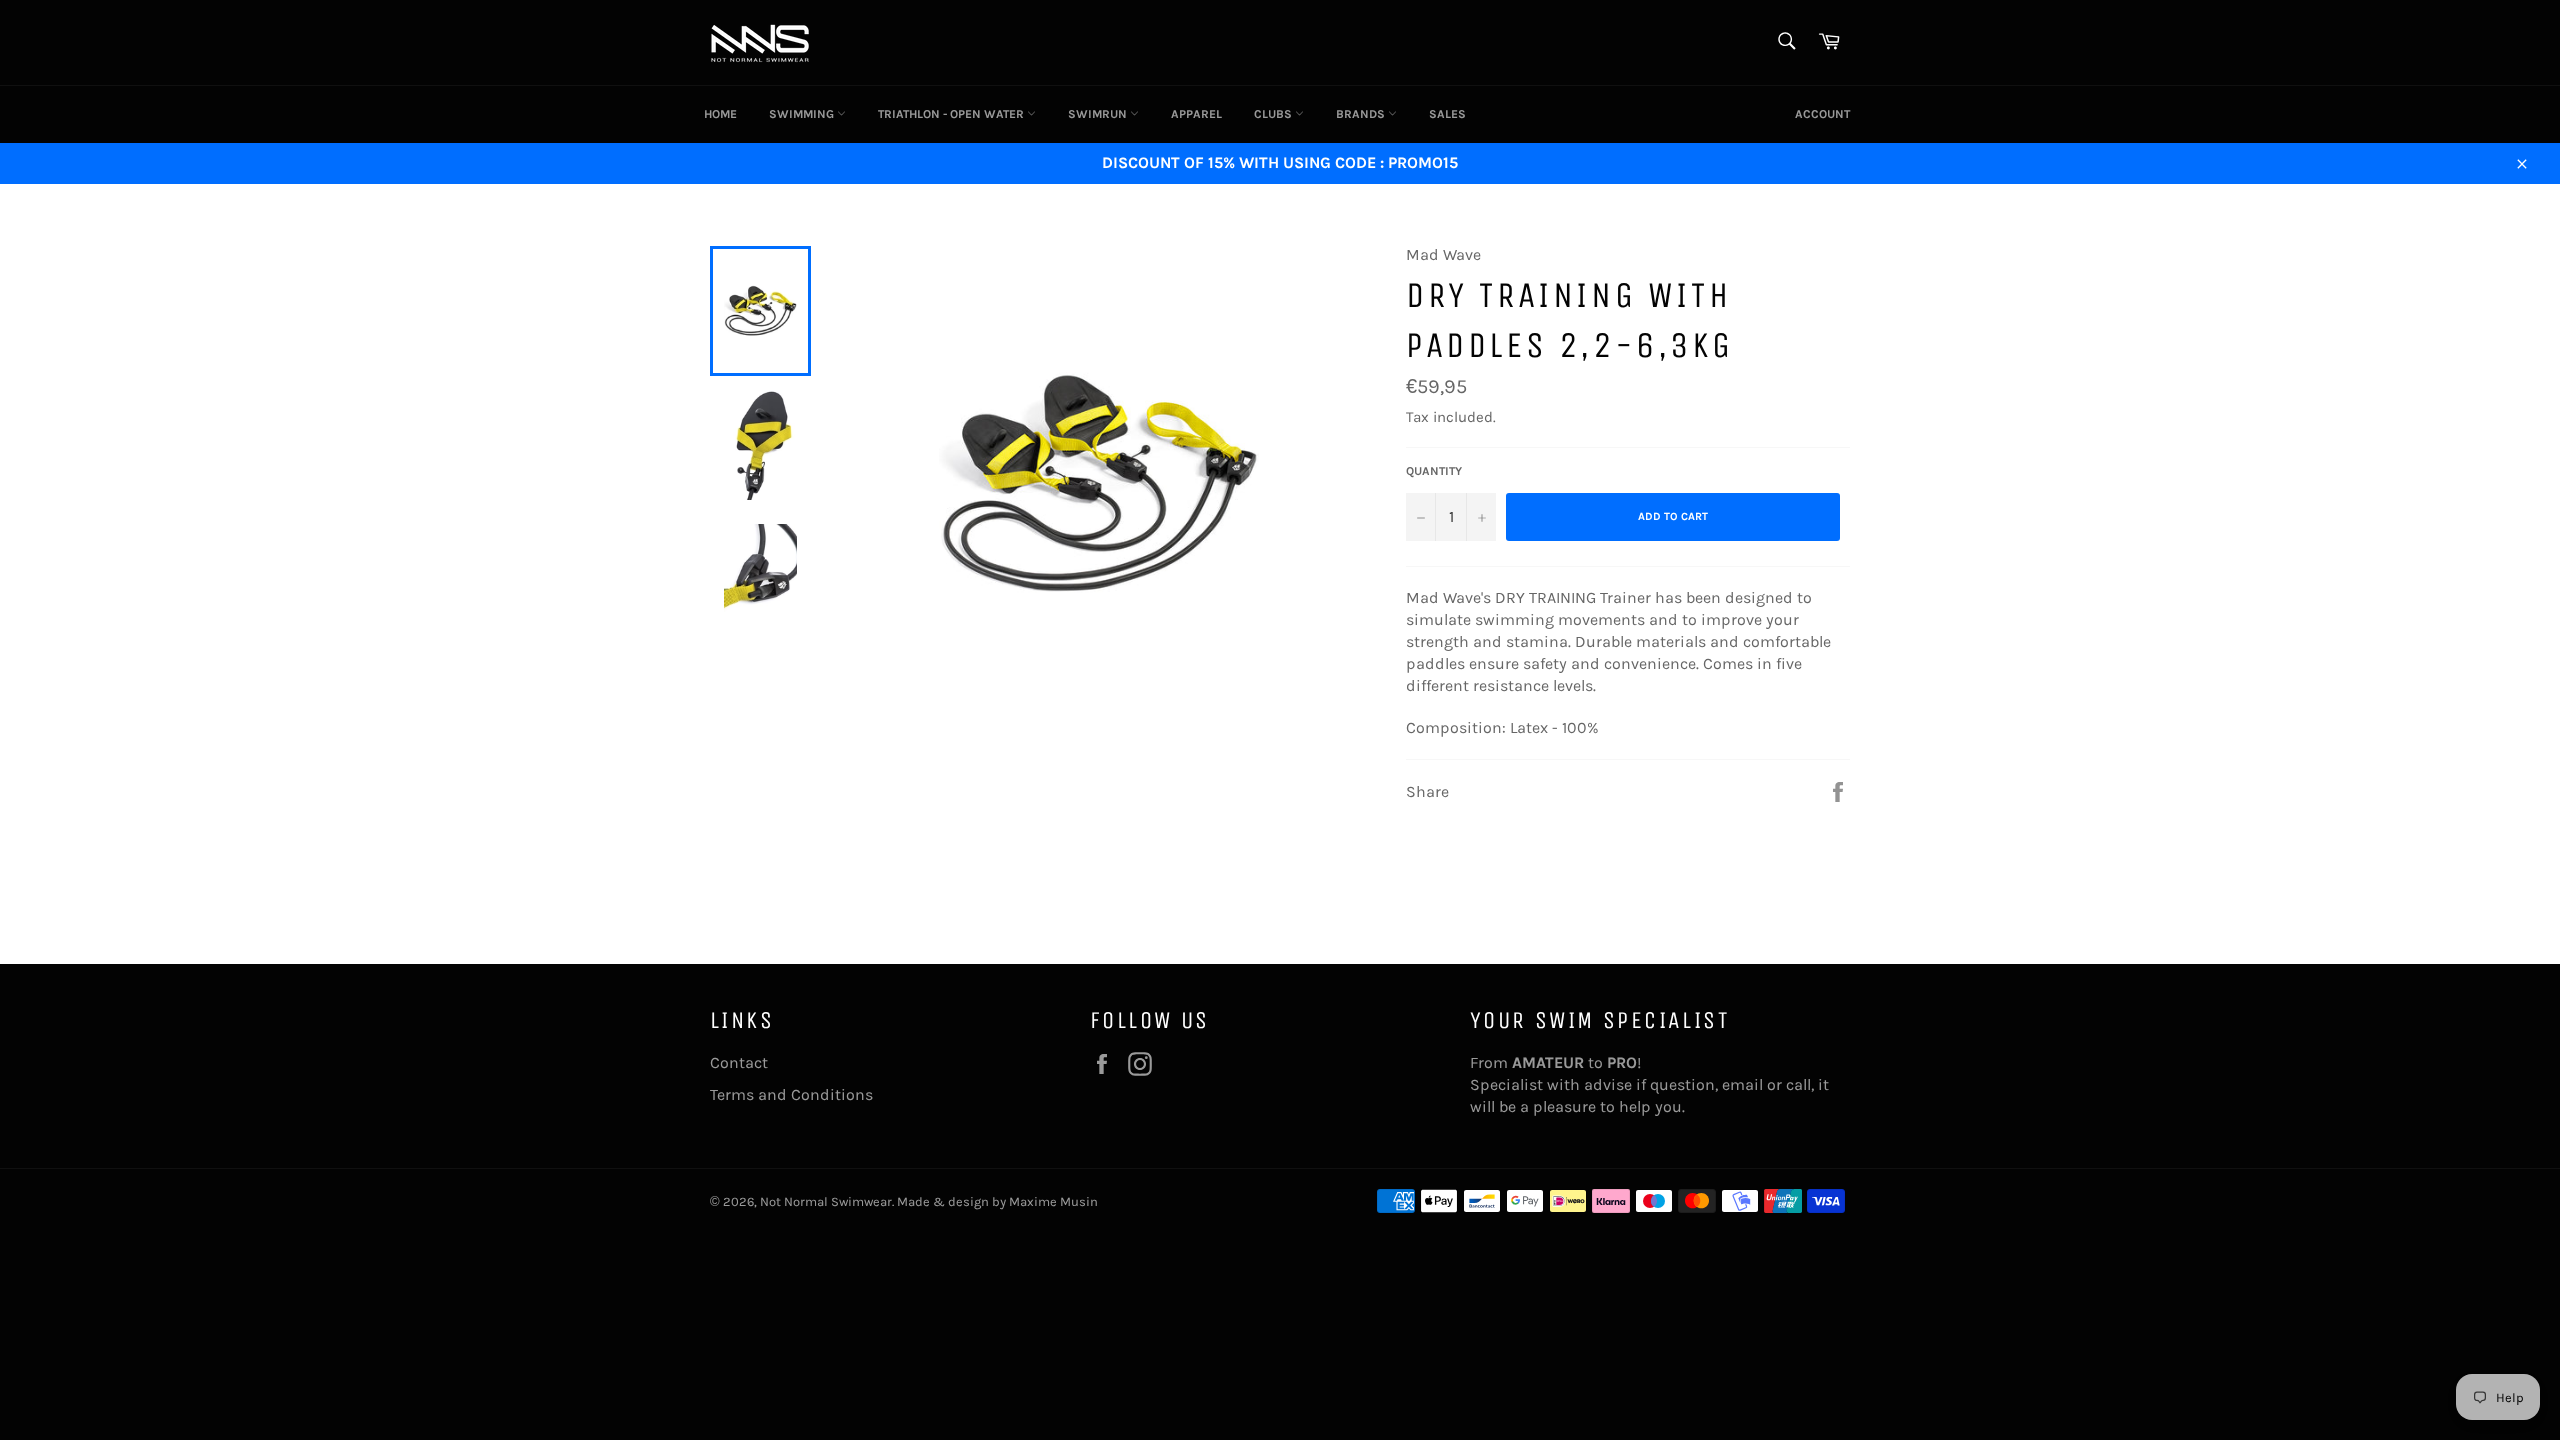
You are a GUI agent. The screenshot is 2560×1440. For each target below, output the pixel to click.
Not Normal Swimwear (826, 1201)
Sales (1447, 114)
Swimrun (1099, 114)
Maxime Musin (1053, 1201)
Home (720, 114)
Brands (1362, 114)
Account (1822, 114)
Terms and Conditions (791, 1094)
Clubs (1274, 114)
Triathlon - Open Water (952, 114)
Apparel (1196, 114)
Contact (739, 1062)
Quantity (1434, 471)
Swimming (803, 114)
